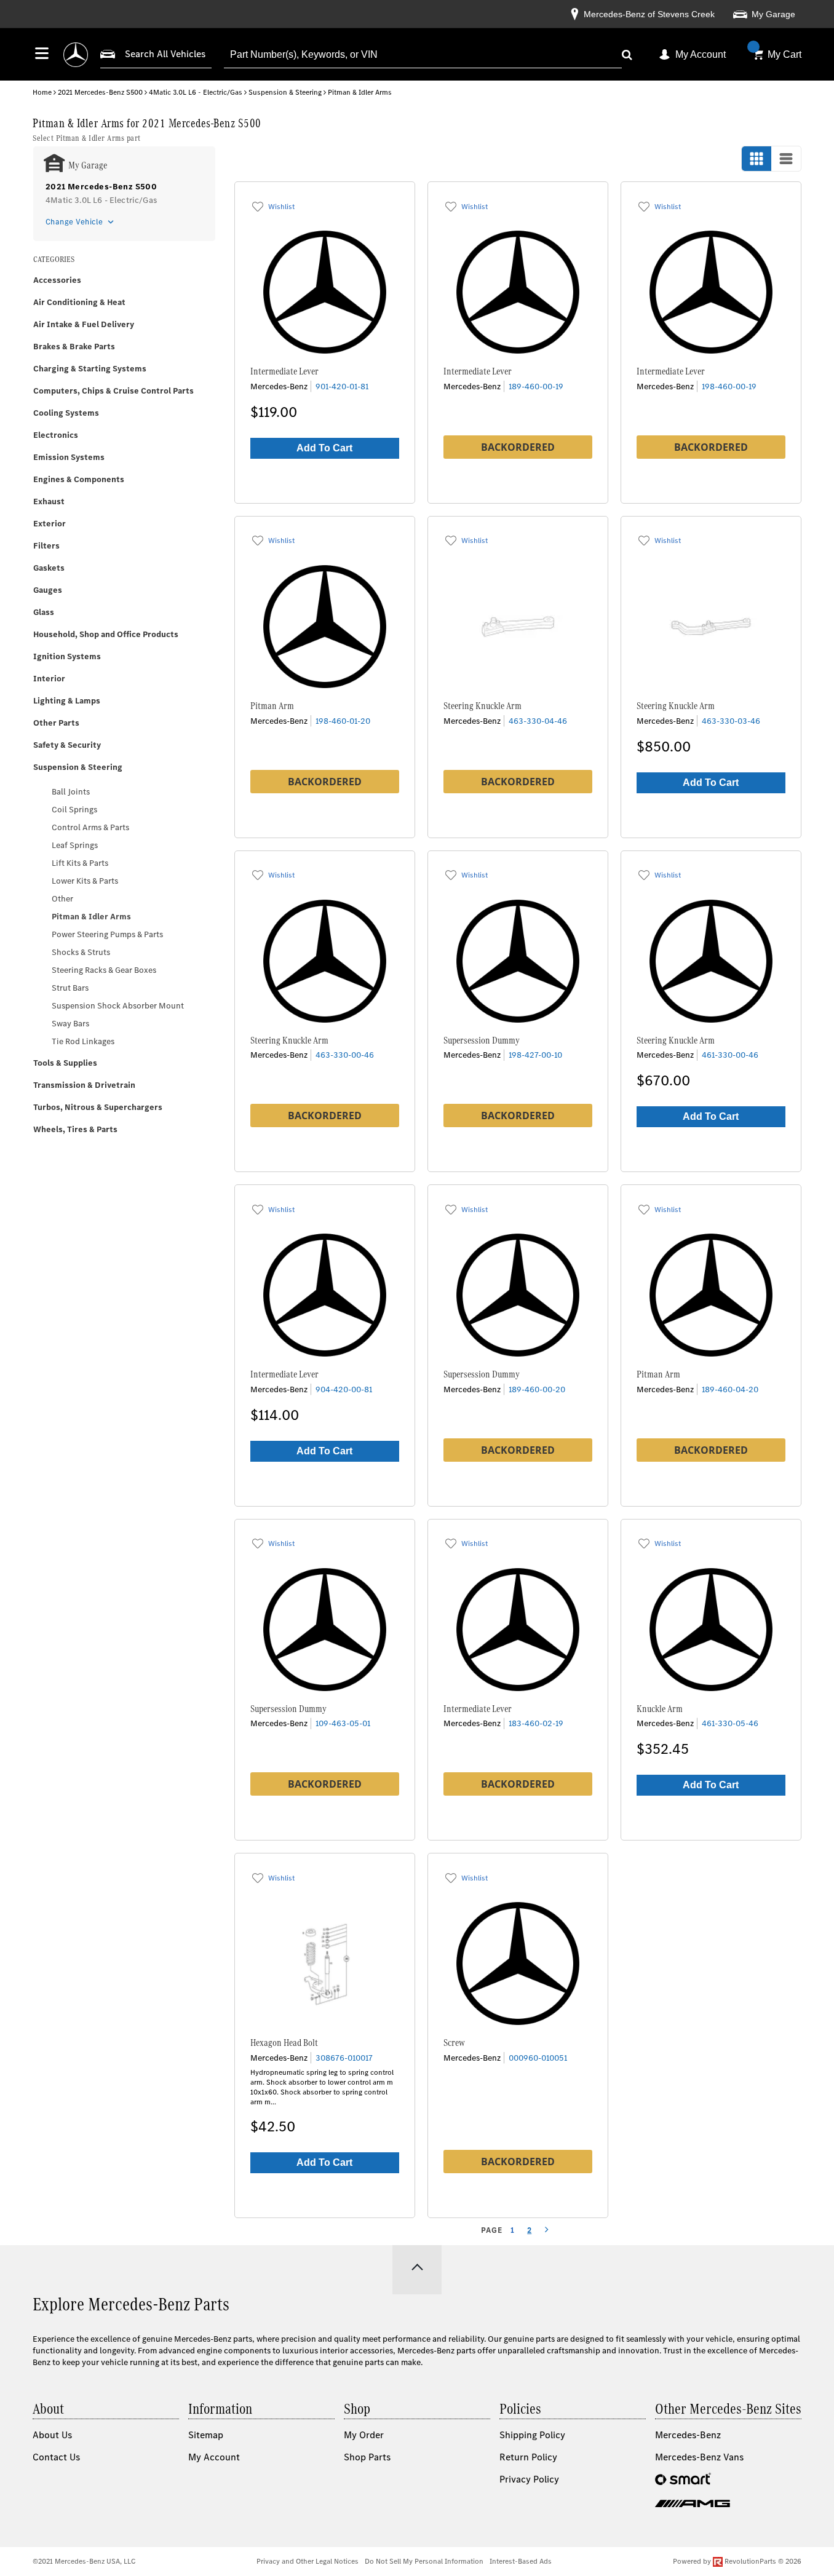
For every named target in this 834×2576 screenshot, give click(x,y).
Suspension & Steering (285, 92)
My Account (701, 54)
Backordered (518, 447)
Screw (454, 2043)
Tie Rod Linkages (83, 1041)
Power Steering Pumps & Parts (107, 934)
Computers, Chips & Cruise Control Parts (113, 391)
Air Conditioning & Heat (79, 302)
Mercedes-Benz (688, 2435)
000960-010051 (538, 2058)
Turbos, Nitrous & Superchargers (98, 1107)
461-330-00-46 (730, 1055)
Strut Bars (70, 988)
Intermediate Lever (284, 371)
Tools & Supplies (65, 1063)
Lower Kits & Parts (85, 881)
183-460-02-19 (536, 1723)
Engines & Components (79, 479)
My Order (364, 2435)
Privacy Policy (529, 2479)
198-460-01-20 (343, 721)
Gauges (48, 590)
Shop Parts (367, 2457)
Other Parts (56, 723)
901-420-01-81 (342, 386)
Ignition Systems (67, 656)
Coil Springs (74, 810)
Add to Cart (324, 448)
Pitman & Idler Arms (91, 917)
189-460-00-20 (537, 1389)
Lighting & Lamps (67, 701)
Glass (44, 612)
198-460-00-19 (729, 386)
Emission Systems (69, 457)
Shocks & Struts (81, 952)
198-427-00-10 (535, 1055)
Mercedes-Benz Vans (699, 2457)
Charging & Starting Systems (90, 369)
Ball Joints (71, 792)
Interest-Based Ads (521, 2561)
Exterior (50, 524)
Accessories (57, 280)
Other (62, 899)
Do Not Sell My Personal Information (424, 2561)
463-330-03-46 (731, 721)
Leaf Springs (75, 845)
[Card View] (757, 159)
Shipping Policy (532, 2435)
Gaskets (49, 568)
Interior (49, 679)
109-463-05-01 (343, 1723)
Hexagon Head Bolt (284, 2043)
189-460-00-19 (536, 386)
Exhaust (49, 501)
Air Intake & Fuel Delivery (84, 324)
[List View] (786, 159)
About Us (52, 2435)
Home (42, 92)
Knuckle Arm (660, 1709)
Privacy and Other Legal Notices (308, 2561)
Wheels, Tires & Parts (75, 1129)
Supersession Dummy (482, 1040)
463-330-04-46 (538, 721)
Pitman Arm (272, 706)
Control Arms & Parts (90, 827)
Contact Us (56, 2457)
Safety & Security (67, 745)
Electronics (56, 435)
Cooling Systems (66, 413)
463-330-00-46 (345, 1055)
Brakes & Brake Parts (74, 347)
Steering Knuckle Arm (483, 706)
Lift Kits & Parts (80, 863)
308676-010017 (344, 2058)
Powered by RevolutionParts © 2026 (737, 2561)
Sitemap (206, 2435)
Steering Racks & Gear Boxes (104, 970)
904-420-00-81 (344, 1389)
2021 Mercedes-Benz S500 (100, 92)
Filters (46, 546)
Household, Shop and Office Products (106, 634)
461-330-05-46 (730, 1723)
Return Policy (528, 2457)
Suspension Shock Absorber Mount (118, 1006)
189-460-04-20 (730, 1389)
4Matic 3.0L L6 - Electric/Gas (196, 92)
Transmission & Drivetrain (84, 1085)
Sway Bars (70, 1024)
